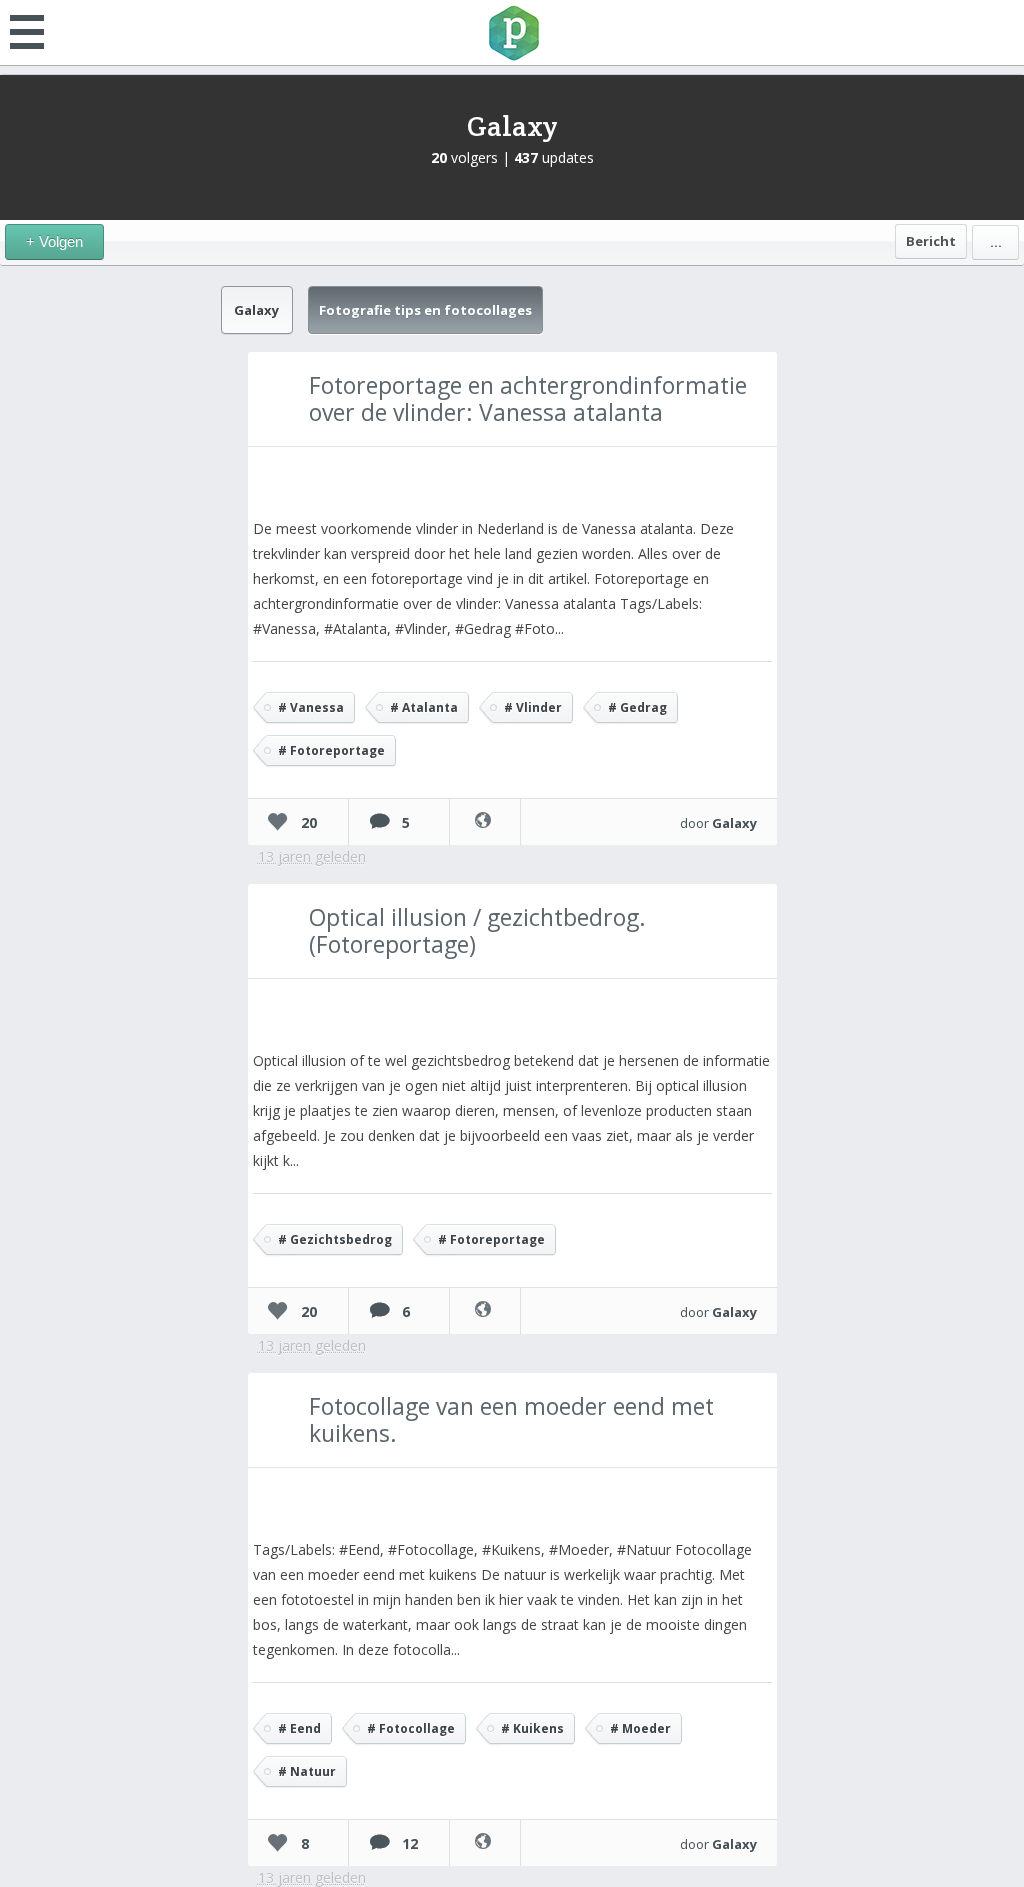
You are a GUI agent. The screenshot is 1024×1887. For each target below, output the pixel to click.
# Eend (299, 1728)
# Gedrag (637, 707)
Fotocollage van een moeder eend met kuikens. (511, 1419)
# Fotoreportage (331, 750)
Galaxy (512, 126)
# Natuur (307, 1771)
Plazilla (512, 33)
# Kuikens (532, 1728)
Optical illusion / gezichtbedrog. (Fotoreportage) (477, 930)
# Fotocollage (411, 1728)
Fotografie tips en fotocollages (425, 310)
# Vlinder (533, 707)
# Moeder (640, 1728)
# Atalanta (424, 707)
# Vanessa (311, 707)
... (996, 242)
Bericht (931, 241)
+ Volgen (54, 241)
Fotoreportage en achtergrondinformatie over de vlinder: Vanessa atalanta (528, 398)
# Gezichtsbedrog (335, 1239)
